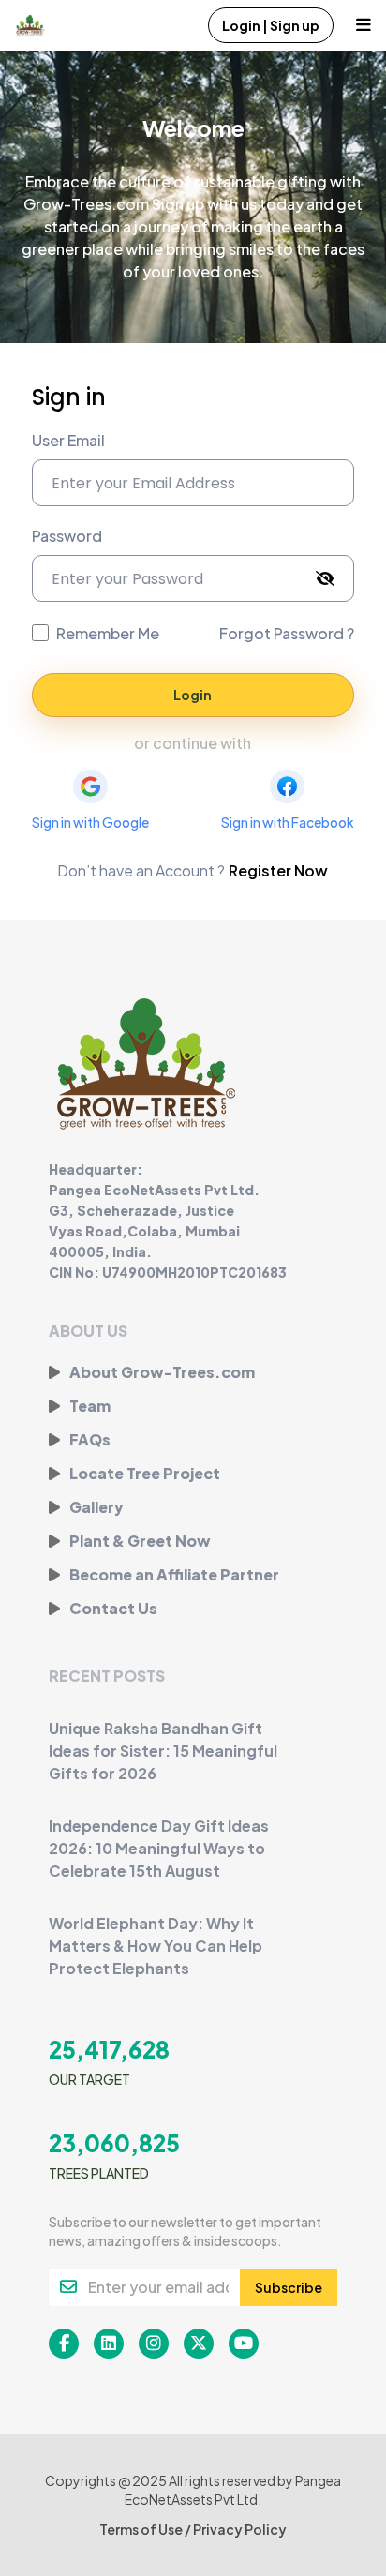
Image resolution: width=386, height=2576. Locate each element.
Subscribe (289, 2287)
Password (67, 536)
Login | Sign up (271, 25)
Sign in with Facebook (288, 822)
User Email (68, 440)
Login (193, 695)
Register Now (278, 870)
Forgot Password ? (287, 633)
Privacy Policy (240, 2529)
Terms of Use (142, 2529)
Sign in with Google (90, 822)
